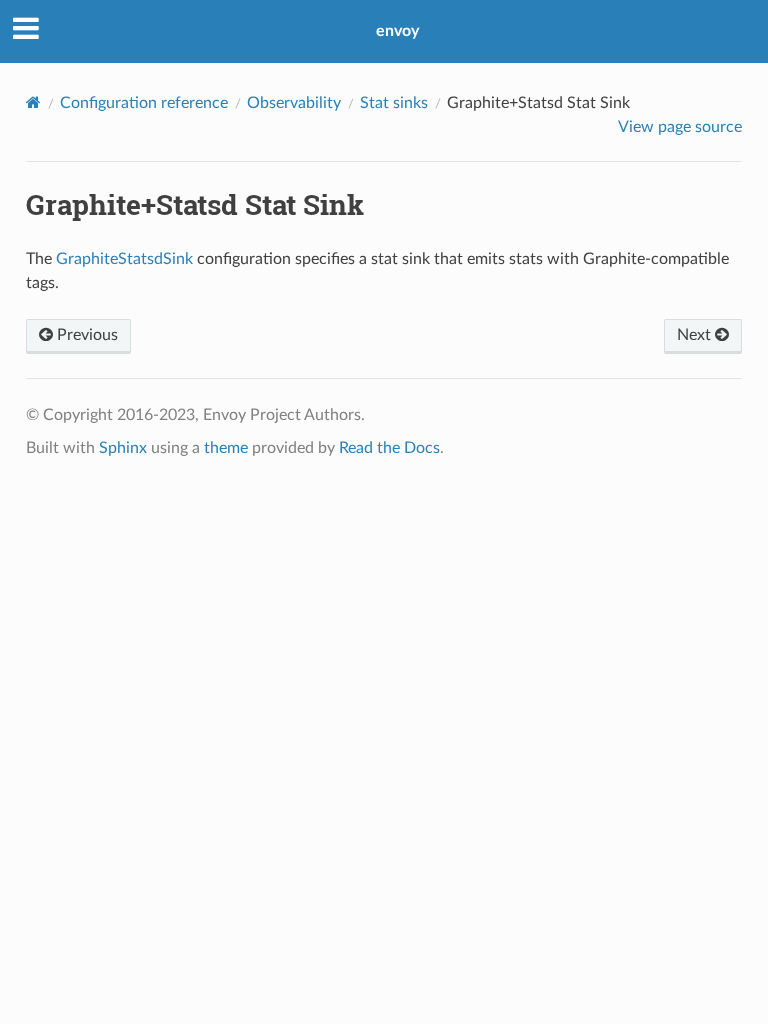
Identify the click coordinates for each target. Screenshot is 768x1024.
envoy (397, 31)
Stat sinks (394, 103)
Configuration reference (144, 103)
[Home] (33, 102)
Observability (294, 103)
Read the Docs (389, 448)
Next (696, 335)
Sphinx (123, 448)
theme (226, 448)
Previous (85, 335)
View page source (680, 127)
